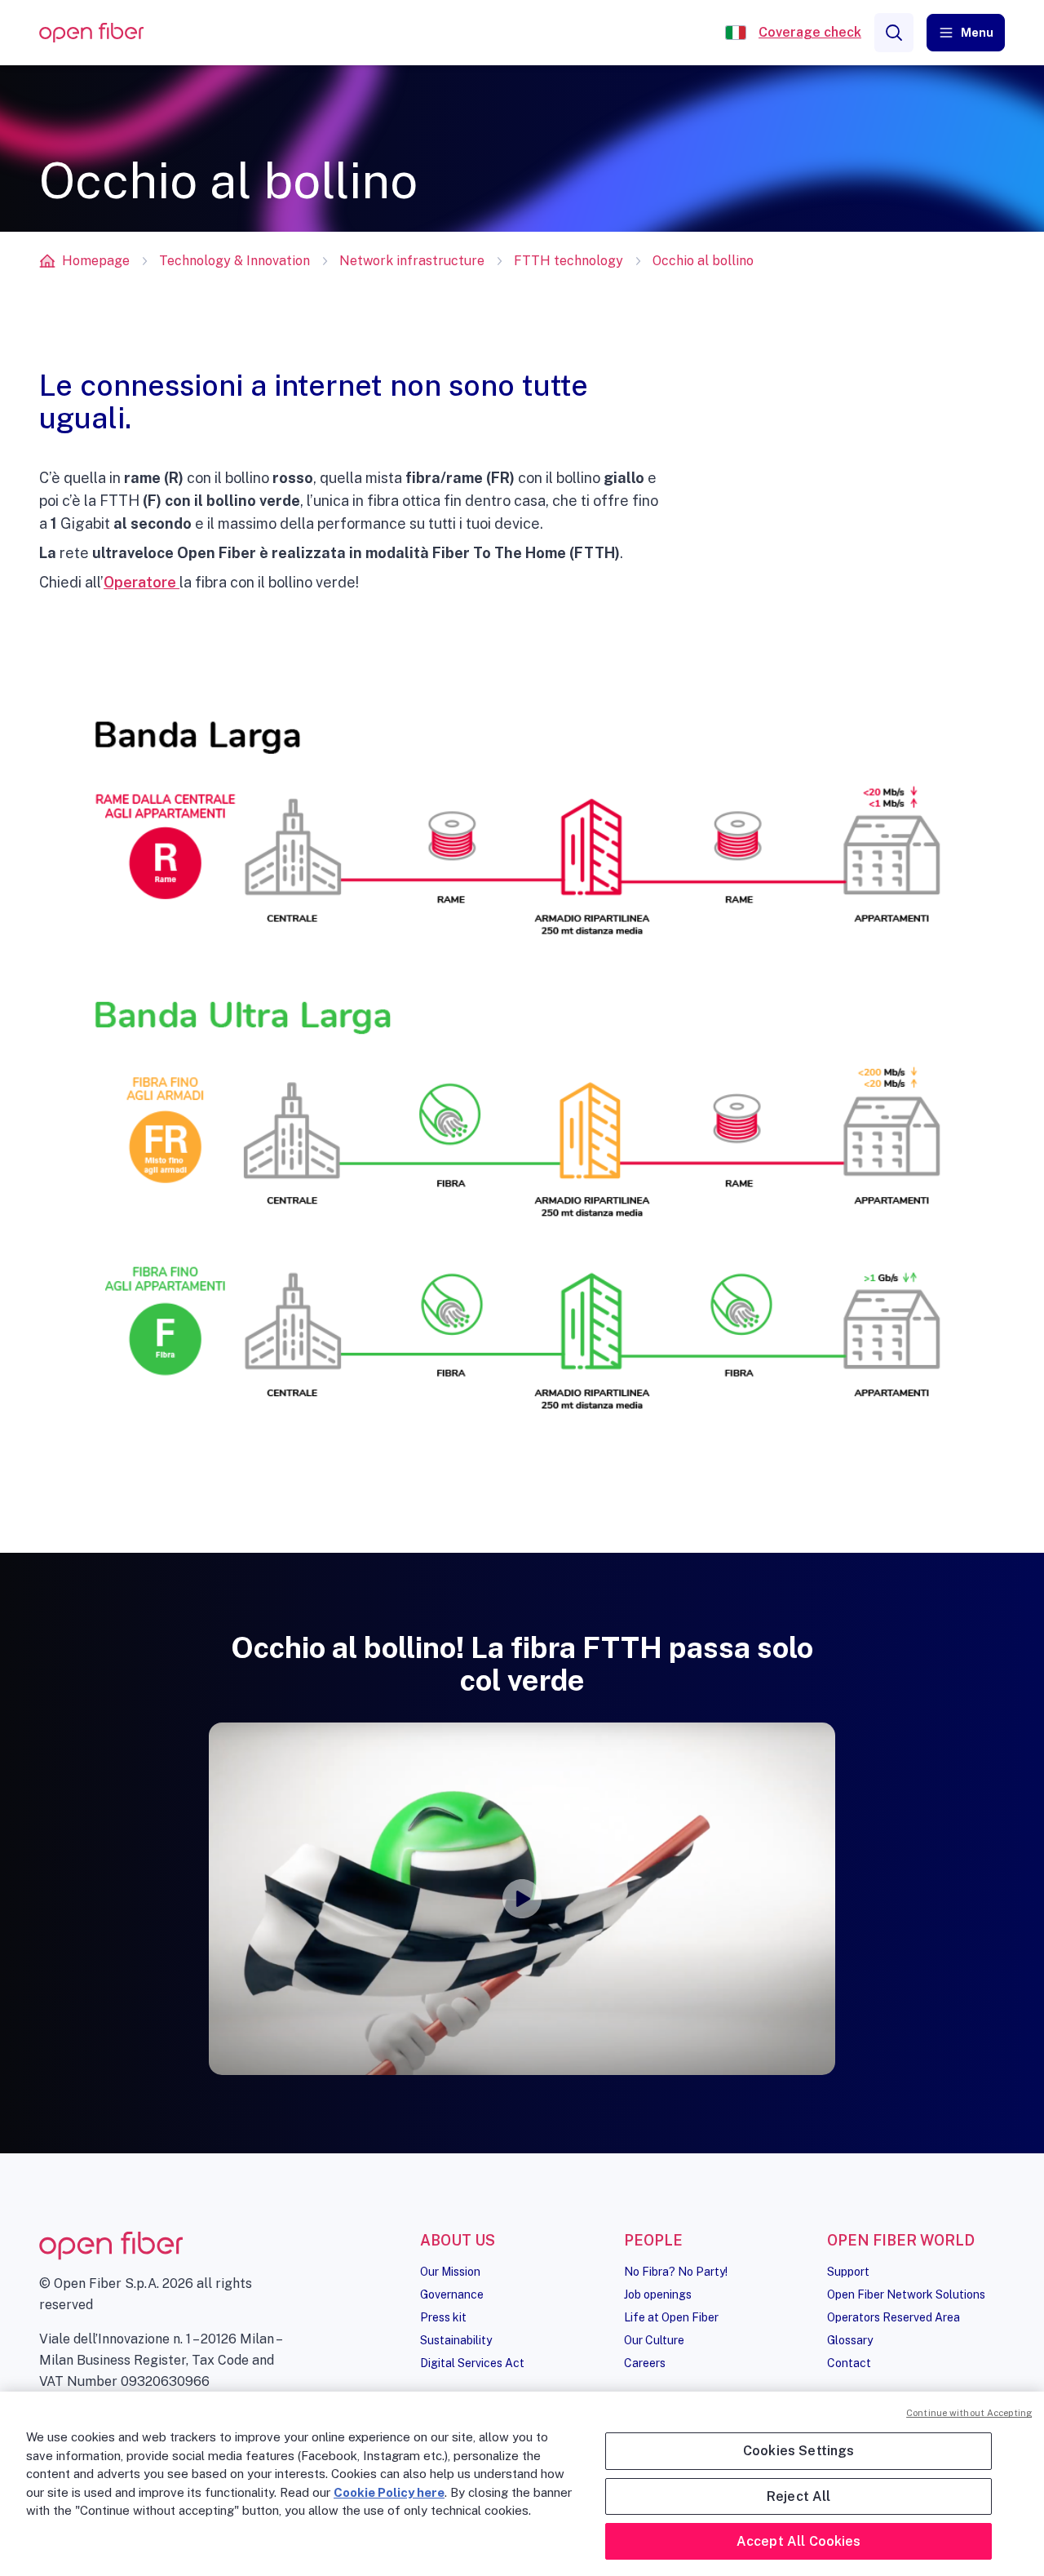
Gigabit (85, 523)
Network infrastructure (412, 261)
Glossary (850, 2340)
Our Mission (450, 2272)
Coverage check (810, 32)
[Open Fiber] (736, 33)
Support (848, 2272)
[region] (522, 2484)
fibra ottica (404, 501)
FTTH (119, 501)
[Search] (894, 33)
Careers (645, 2363)
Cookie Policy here (389, 2492)
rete (74, 553)
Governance (452, 2294)
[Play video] (522, 1899)
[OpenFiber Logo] (91, 33)
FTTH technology (568, 261)
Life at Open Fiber (671, 2317)
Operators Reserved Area (894, 2317)
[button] (966, 33)
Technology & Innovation (234, 261)
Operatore (142, 582)
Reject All (799, 2496)
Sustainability (456, 2340)
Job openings (658, 2294)
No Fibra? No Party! (676, 2272)
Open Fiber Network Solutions (906, 2294)
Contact (849, 2363)
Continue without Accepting (969, 2413)
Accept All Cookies (799, 2541)
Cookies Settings (799, 2451)
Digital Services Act (472, 2363)
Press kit (443, 2317)
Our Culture (654, 2340)
